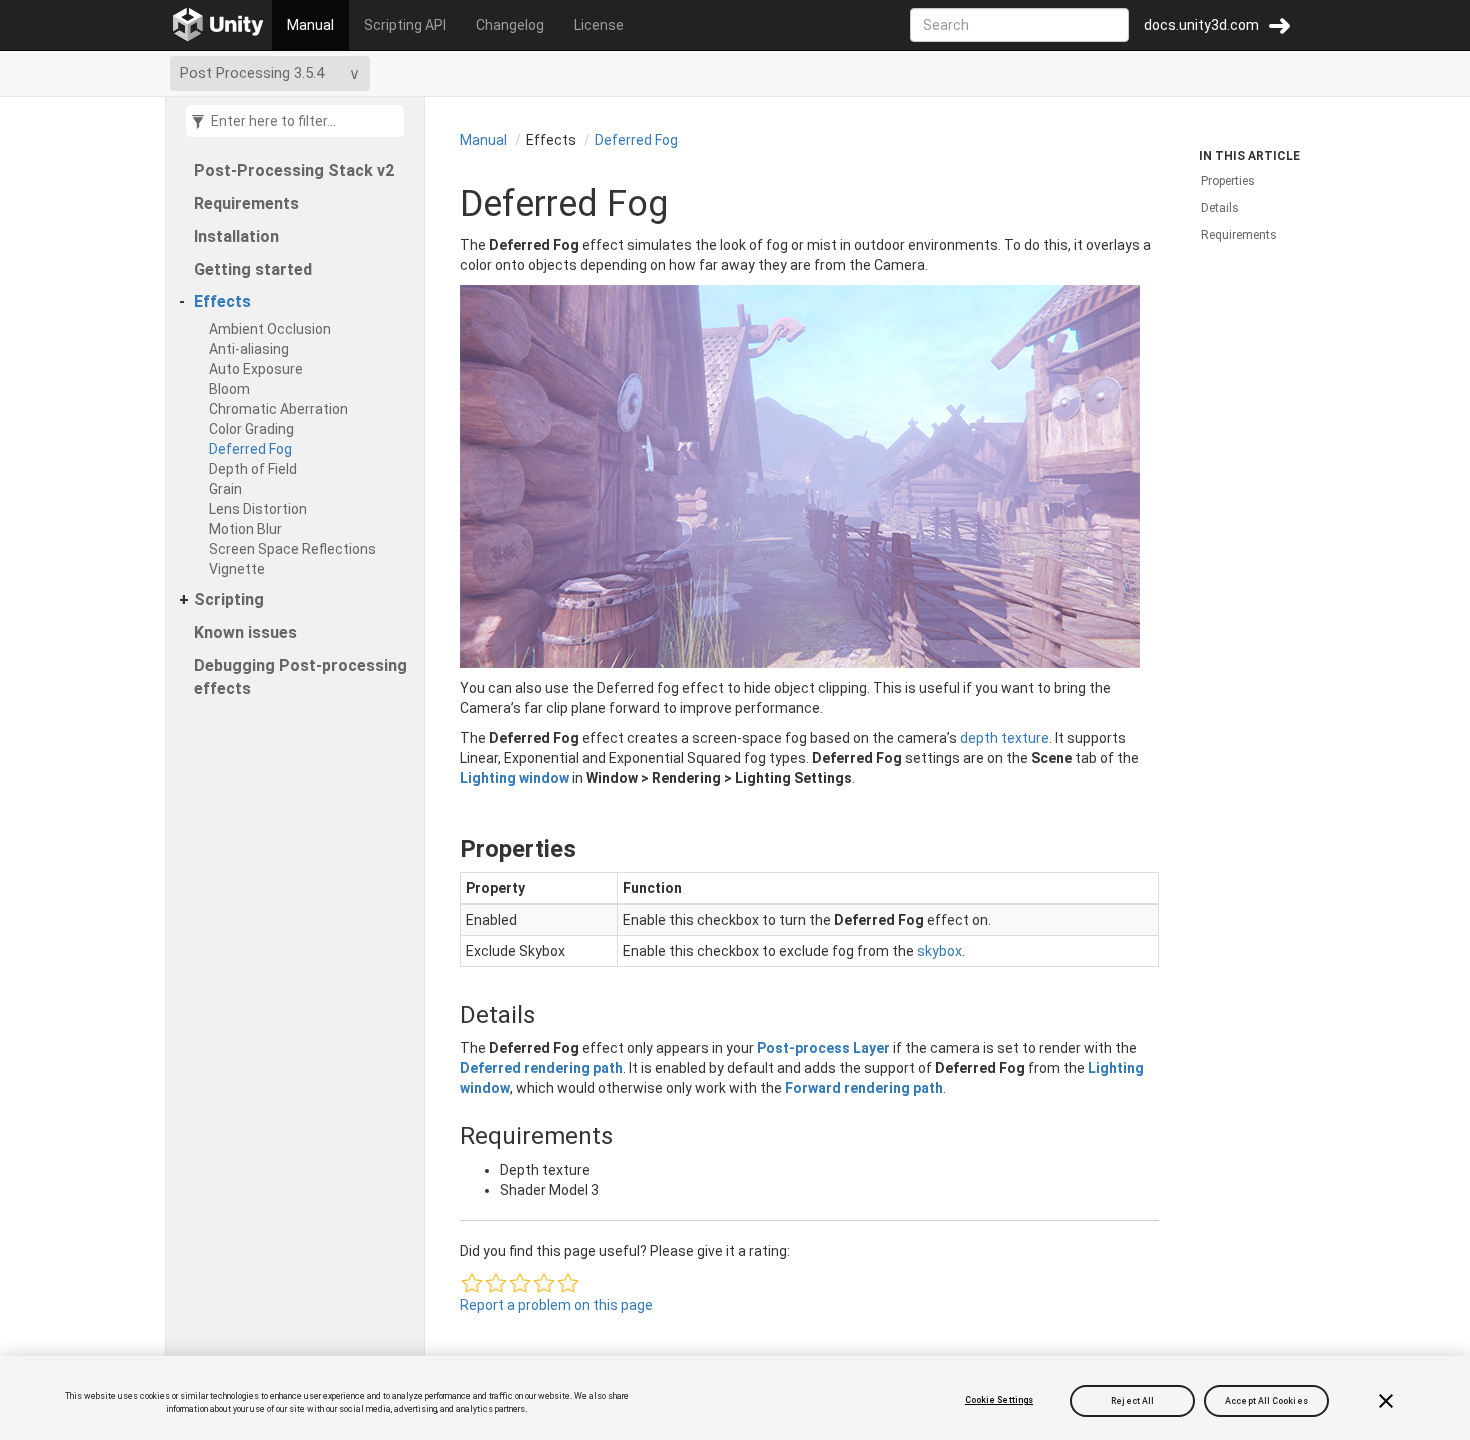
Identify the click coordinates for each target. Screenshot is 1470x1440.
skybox (939, 951)
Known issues (245, 632)
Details (1220, 208)
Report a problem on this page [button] (556, 1305)
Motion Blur (245, 529)
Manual (310, 25)
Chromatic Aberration (278, 409)
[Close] (1386, 1401)
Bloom (229, 389)
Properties (1228, 181)
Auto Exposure (256, 369)
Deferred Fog (250, 449)
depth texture (1004, 738)
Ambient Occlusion (270, 329)
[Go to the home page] (218, 25)
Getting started (253, 269)
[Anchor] (443, 849)
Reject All (1132, 1400)
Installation (236, 236)
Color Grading (251, 429)
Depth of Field (253, 469)
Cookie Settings (999, 1400)
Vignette (237, 569)
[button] (472, 1283)
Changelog (510, 25)
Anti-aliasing (249, 349)
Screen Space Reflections (292, 549)
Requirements (246, 203)
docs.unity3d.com (1201, 25)
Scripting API (405, 25)
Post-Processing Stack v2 (294, 170)
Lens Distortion (258, 509)
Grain (225, 489)
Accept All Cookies (1266, 1400)
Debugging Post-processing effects (300, 677)
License (599, 25)
